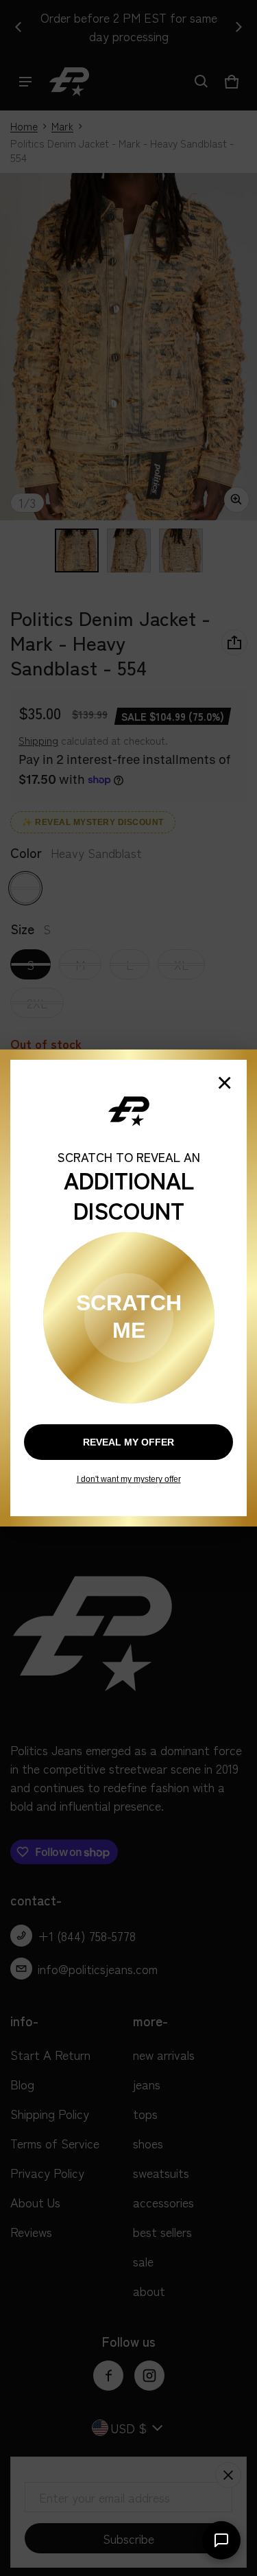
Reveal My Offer (128, 1442)
